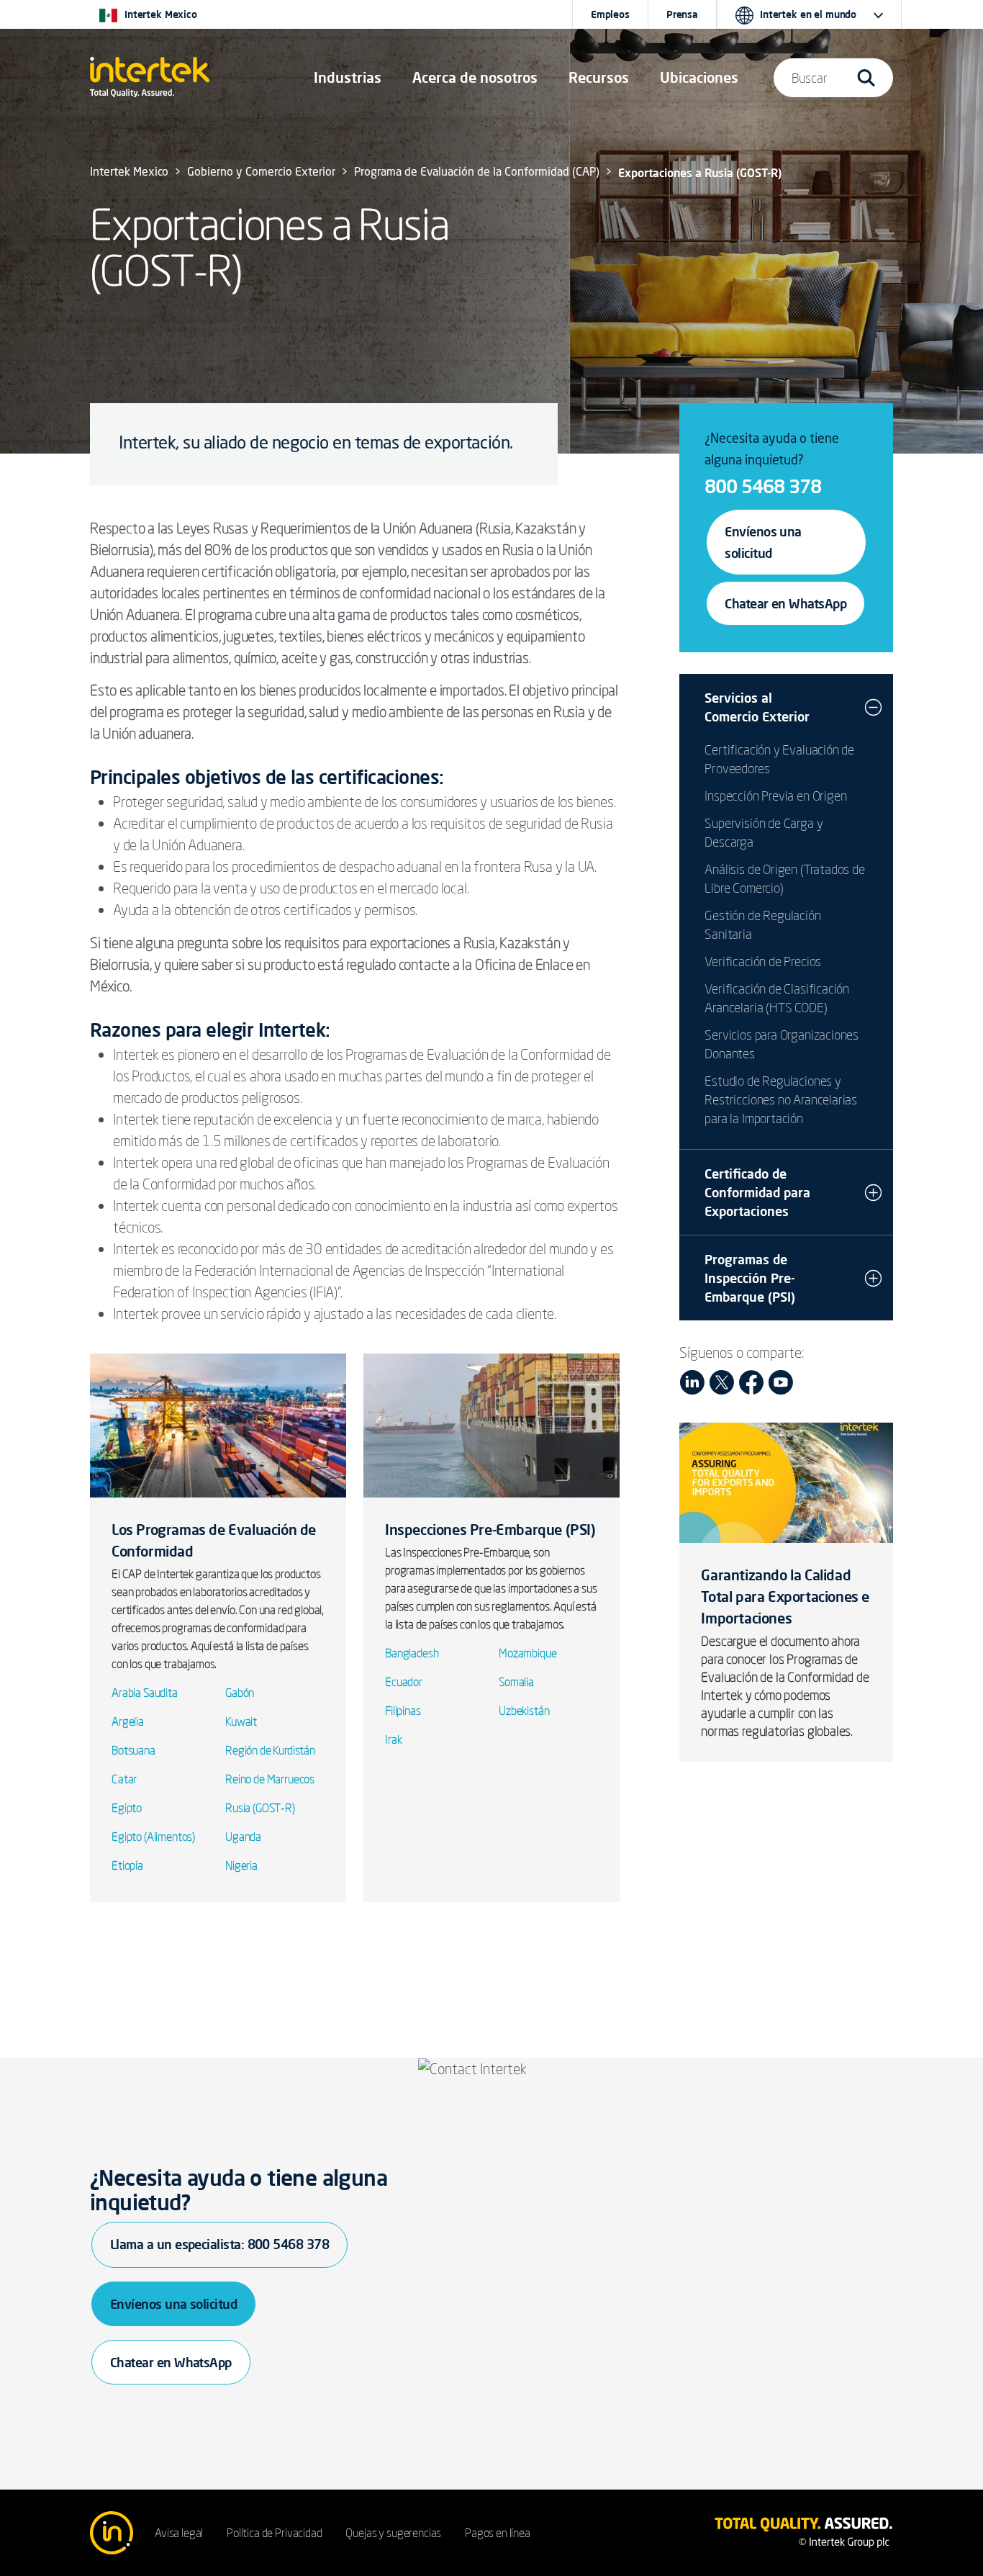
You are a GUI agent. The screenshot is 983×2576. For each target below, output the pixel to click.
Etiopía (127, 1865)
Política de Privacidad (274, 2533)
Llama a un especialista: (219, 2244)
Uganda (243, 1837)
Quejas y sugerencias (393, 2533)
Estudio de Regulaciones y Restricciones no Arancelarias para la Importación (781, 1099)
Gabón (240, 1693)
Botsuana (133, 1750)
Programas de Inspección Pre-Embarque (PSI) (750, 1278)
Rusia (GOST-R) (260, 1808)
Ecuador (404, 1682)
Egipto (127, 1808)
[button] (348, 78)
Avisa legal (179, 2533)
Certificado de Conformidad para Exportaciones (757, 1192)
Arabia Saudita (145, 1693)
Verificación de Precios (763, 961)
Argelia (128, 1721)
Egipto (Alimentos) (153, 1837)
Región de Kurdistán (270, 1750)
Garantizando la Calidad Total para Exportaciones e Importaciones (785, 1597)
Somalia (516, 1682)
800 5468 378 (763, 486)
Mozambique (527, 1653)
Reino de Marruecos (270, 1779)
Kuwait (241, 1721)
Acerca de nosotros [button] (475, 77)
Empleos (610, 14)
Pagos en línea (498, 2533)
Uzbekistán (524, 1711)
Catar (124, 1779)
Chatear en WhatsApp (785, 603)
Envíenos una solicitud (763, 542)
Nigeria (241, 1865)
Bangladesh (412, 1653)
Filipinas (403, 1711)
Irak (393, 1739)
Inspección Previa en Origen (775, 796)
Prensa (682, 14)
